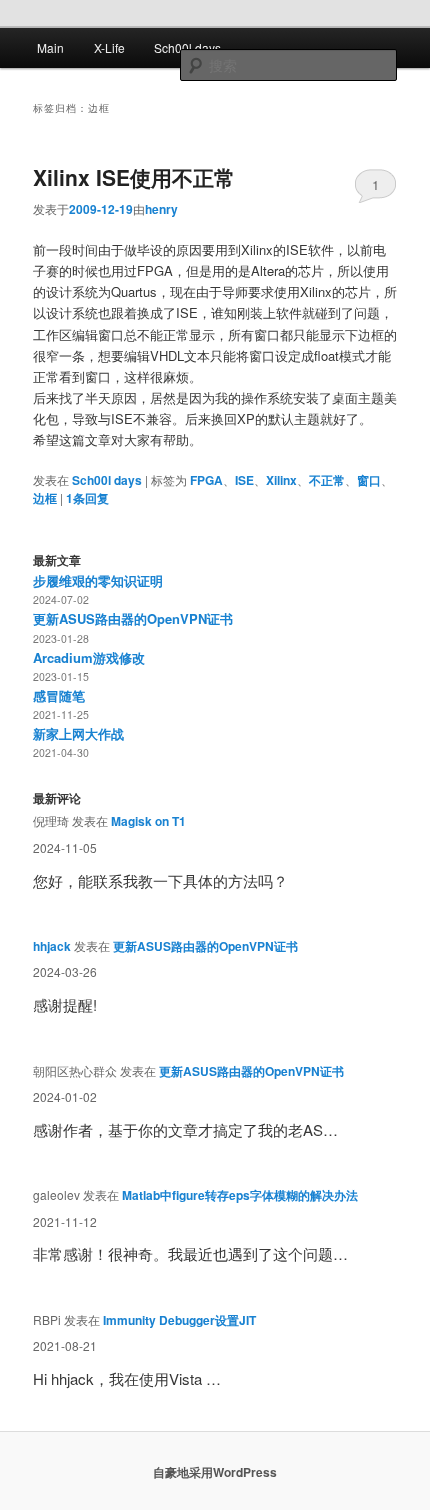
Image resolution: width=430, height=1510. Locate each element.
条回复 (87, 498)
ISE (244, 480)
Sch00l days (187, 47)
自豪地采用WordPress (215, 1472)
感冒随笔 (59, 695)
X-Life (109, 47)
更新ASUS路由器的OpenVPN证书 (133, 618)
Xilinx (281, 480)
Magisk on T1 (148, 821)
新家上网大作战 (78, 733)
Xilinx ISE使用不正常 (134, 177)
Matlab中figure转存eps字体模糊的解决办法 (240, 1195)
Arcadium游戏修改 (89, 657)
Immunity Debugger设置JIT (179, 1320)
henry (161, 209)
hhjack (52, 946)
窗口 (369, 480)
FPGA (206, 480)
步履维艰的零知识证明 (98, 580)
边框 (45, 498)
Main (50, 47)
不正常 (327, 480)
